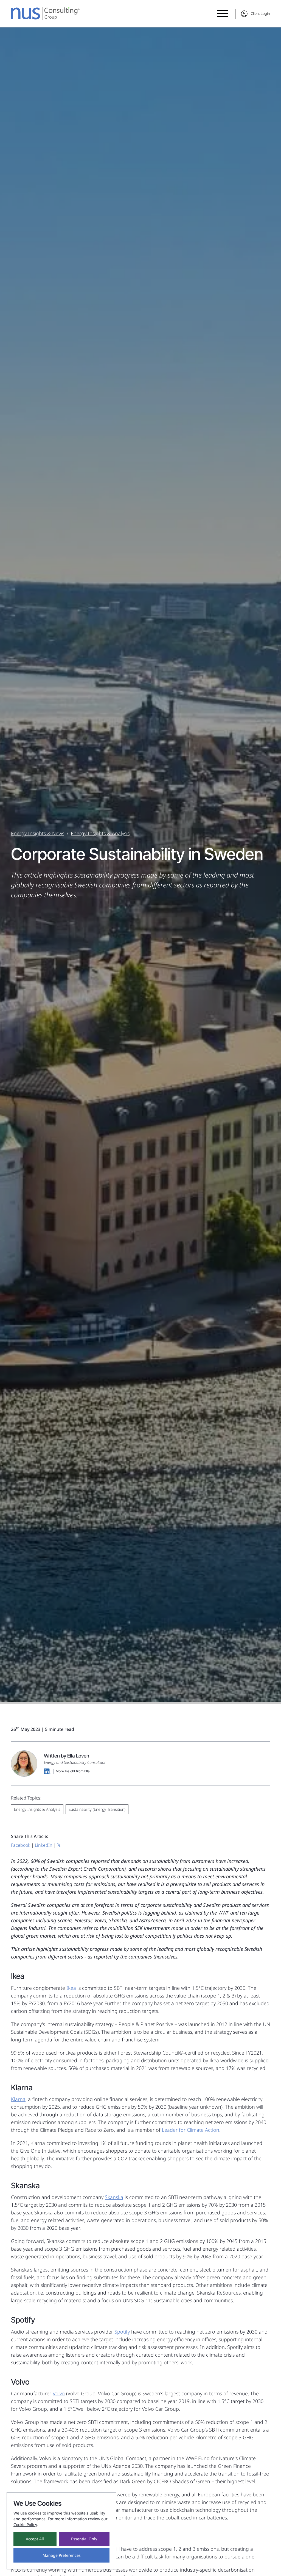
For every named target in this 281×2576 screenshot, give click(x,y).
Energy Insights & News (38, 833)
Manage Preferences (62, 2555)
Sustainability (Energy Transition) (97, 1809)
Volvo (59, 2393)
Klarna (18, 2099)
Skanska (114, 2197)
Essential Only (84, 2539)
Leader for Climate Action (191, 2130)
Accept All (35, 2539)
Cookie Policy (25, 2525)
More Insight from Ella (73, 1771)
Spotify (122, 2332)
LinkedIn (44, 1845)
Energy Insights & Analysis (100, 833)
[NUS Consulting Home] (45, 13)
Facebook (21, 1845)
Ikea (71, 1988)
